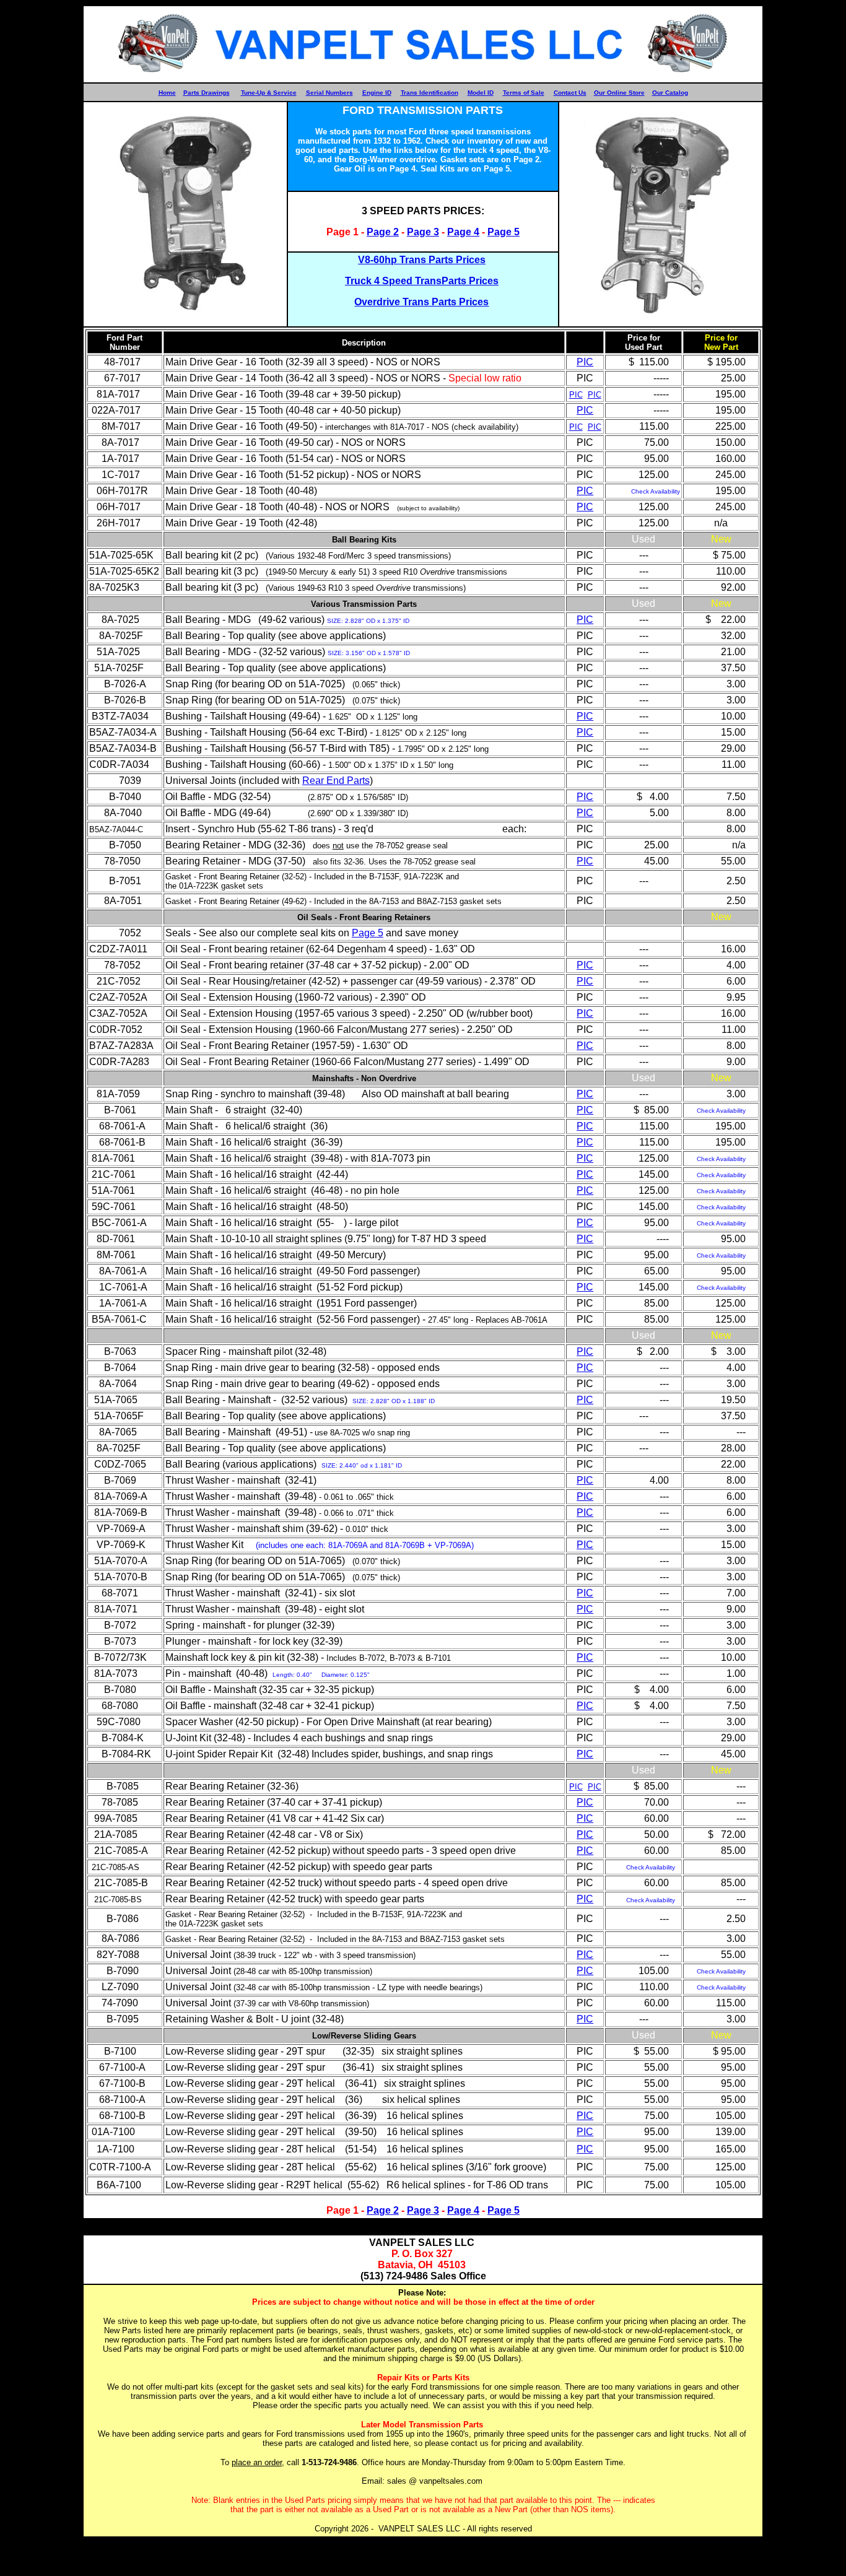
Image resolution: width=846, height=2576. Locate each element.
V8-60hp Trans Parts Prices (422, 260)
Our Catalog (670, 93)
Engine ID (377, 93)
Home (167, 93)
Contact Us (570, 93)
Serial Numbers (329, 93)
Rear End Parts (336, 781)
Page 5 (504, 232)
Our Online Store (619, 93)
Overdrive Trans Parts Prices (421, 302)
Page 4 (463, 232)
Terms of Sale (524, 93)
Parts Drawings (207, 93)
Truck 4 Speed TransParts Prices (422, 281)
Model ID (481, 93)
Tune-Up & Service (269, 93)
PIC (585, 362)
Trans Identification (430, 93)
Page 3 (423, 232)
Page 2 (383, 232)
